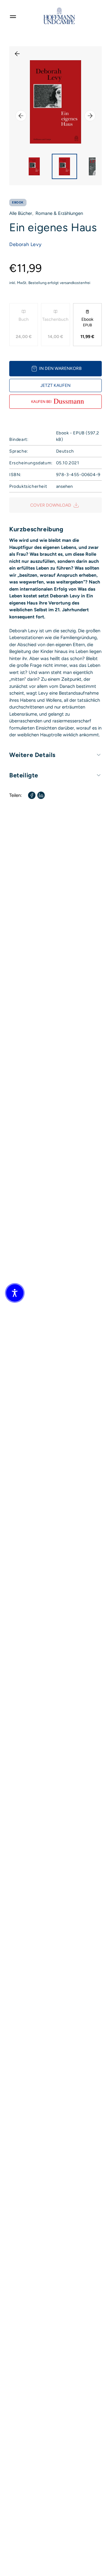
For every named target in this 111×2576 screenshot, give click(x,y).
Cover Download (51, 505)
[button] (15, 1293)
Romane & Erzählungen (59, 213)
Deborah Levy (25, 244)
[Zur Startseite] (59, 16)
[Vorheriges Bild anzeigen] (21, 116)
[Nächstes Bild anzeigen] (90, 116)
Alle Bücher (21, 213)
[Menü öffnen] (13, 16)
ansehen (64, 486)
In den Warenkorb (60, 368)
